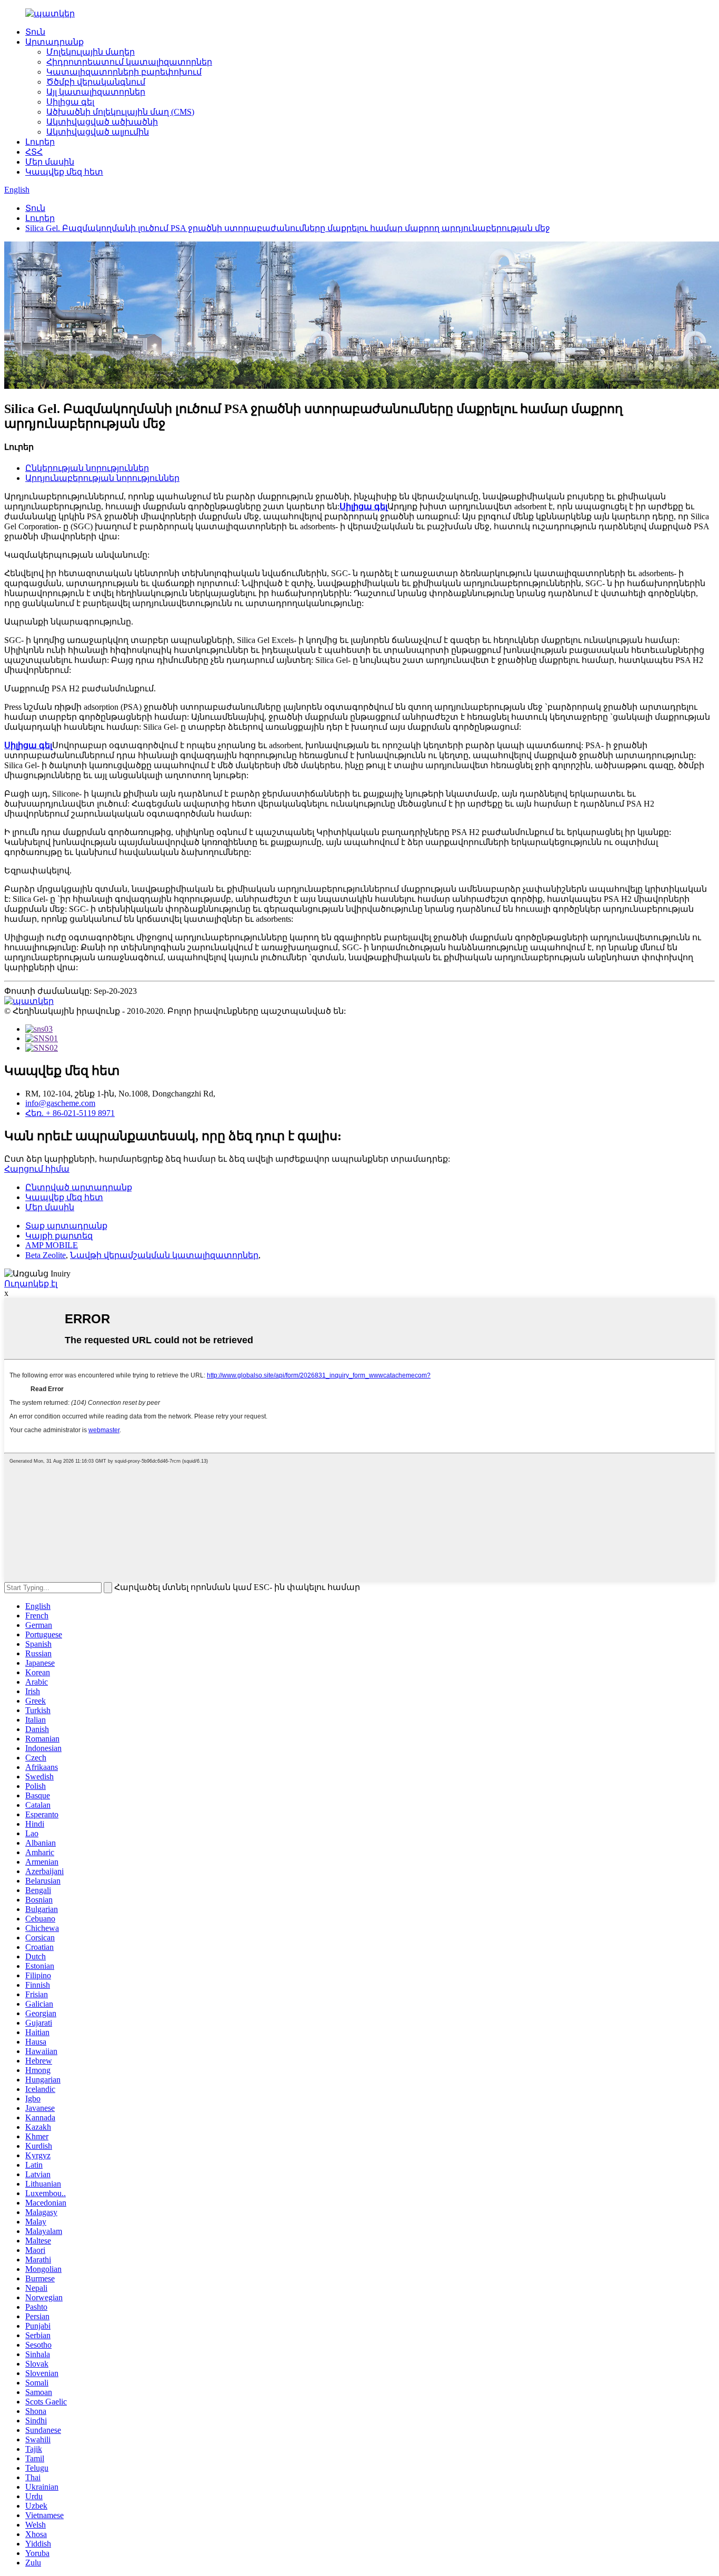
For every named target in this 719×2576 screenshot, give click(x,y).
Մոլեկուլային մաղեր (91, 52)
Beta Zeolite (46, 1255)
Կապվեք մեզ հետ (64, 172)
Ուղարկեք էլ (31, 1284)
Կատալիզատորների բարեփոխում (124, 72)
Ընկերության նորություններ (87, 468)
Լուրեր (40, 142)
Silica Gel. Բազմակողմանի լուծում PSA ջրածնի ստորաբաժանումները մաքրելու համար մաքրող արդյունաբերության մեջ (288, 228)
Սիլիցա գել (70, 102)
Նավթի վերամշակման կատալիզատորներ (164, 1255)
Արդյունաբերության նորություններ (102, 478)
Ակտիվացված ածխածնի (102, 122)
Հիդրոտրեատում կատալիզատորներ (129, 62)
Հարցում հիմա (37, 1169)
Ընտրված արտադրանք (79, 1187)
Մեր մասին (50, 162)
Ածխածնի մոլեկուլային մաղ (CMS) (120, 112)
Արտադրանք (54, 42)
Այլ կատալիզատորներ (96, 92)
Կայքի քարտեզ (59, 1236)
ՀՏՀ (34, 152)
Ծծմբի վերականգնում (96, 82)
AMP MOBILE (52, 1245)
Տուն (35, 32)
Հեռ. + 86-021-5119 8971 (70, 1113)
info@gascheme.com (60, 1103)
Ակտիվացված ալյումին (98, 132)
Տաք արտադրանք (66, 1226)
